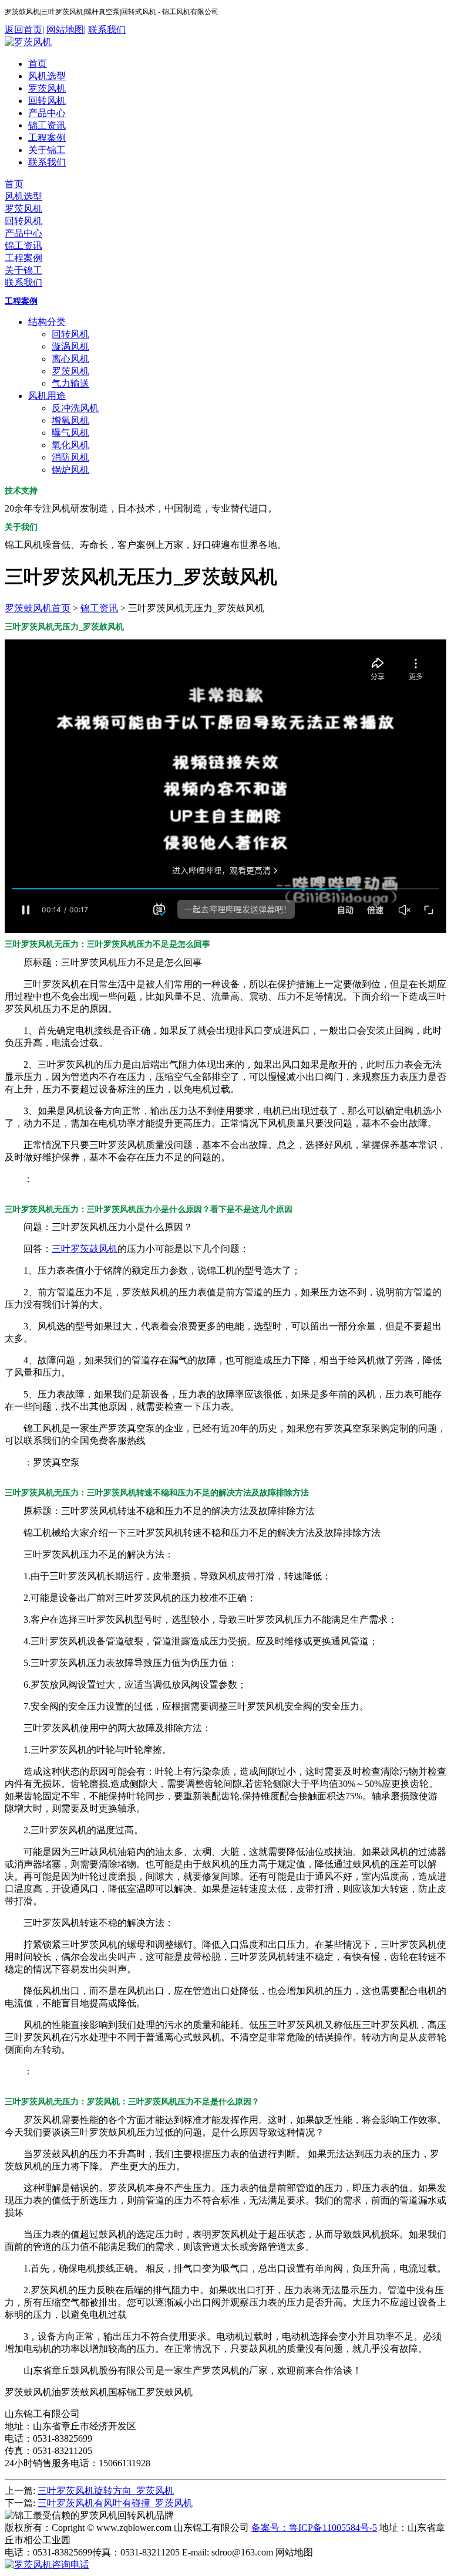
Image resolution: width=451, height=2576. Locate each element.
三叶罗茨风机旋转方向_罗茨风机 (106, 2491)
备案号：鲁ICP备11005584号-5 (314, 2528)
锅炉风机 (70, 470)
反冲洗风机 (75, 408)
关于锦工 (47, 150)
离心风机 (70, 359)
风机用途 (47, 396)
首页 (38, 64)
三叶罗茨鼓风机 (85, 1249)
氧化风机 (70, 445)
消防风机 (70, 457)
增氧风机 (70, 420)
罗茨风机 (47, 88)
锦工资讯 (47, 125)
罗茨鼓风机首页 (38, 608)
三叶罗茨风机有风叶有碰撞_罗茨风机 (115, 2503)
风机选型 (47, 76)
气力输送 (70, 383)
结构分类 (47, 322)
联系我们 (107, 30)
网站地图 (65, 30)
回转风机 (47, 101)
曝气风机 (70, 433)
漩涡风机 (70, 346)
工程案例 (47, 138)
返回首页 (23, 30)
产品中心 (47, 113)
